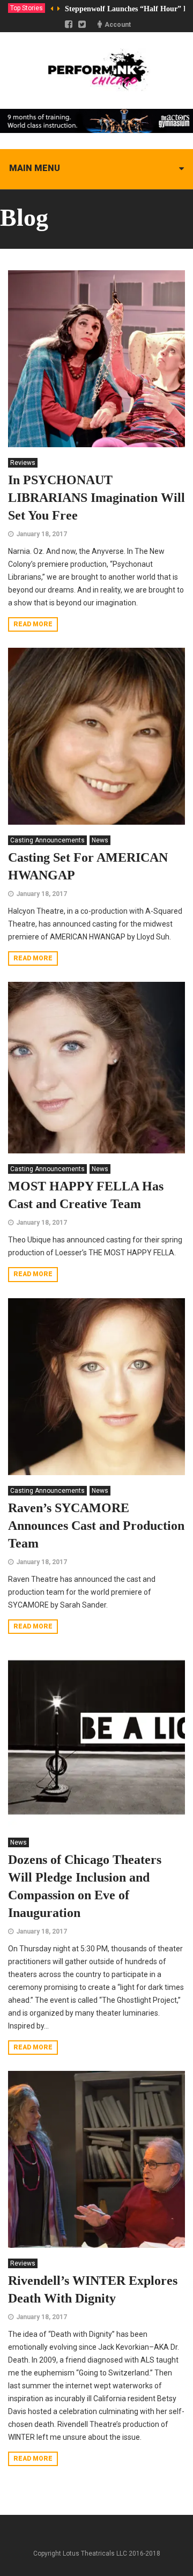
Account (118, 25)
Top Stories (27, 8)
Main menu (35, 168)
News (100, 840)
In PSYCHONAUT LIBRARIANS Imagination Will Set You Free (96, 498)
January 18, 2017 (42, 534)
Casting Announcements (47, 840)
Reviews (23, 463)
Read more (33, 624)
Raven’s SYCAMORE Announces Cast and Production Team (96, 1526)
